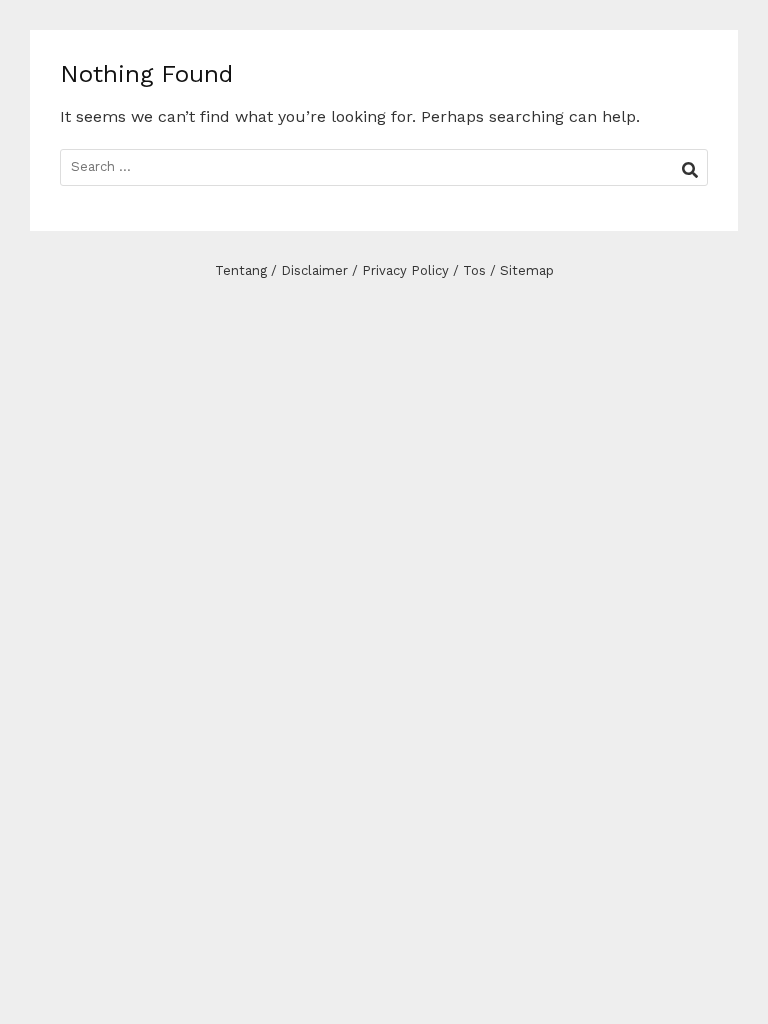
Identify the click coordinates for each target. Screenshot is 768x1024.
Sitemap (527, 270)
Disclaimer (314, 270)
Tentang (241, 270)
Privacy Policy (405, 270)
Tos (474, 270)
